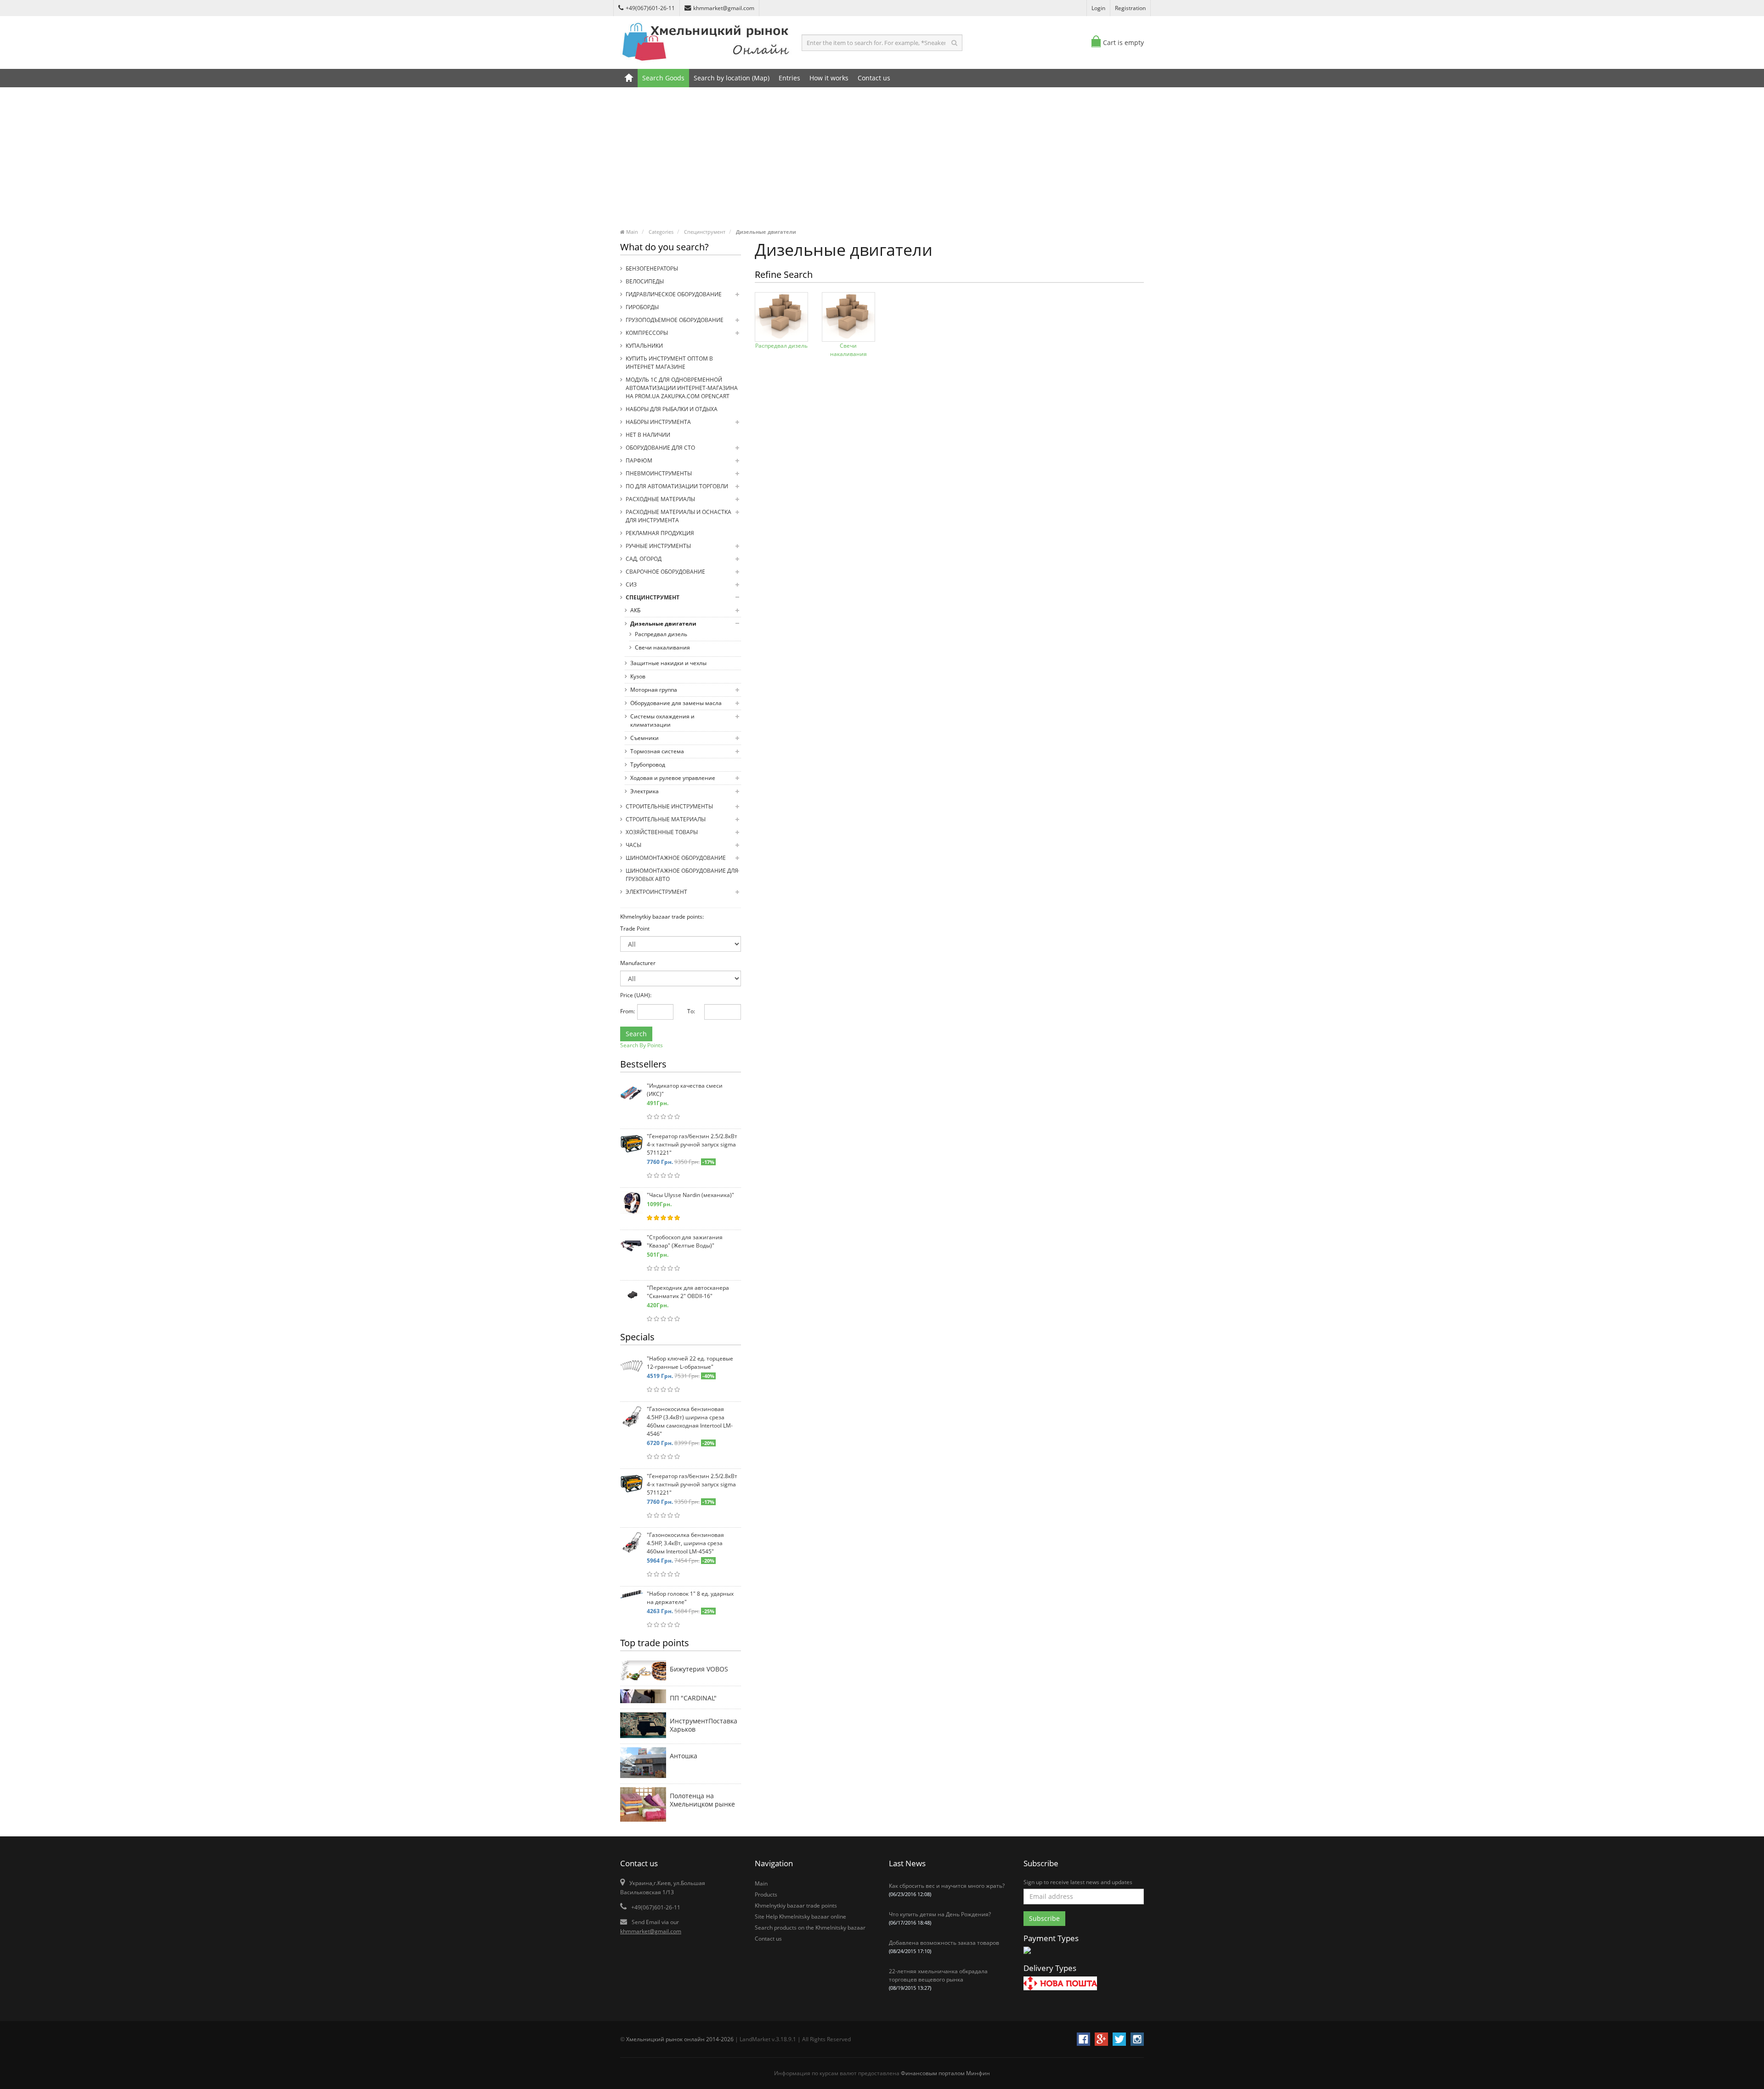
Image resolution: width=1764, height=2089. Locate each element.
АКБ (635, 610)
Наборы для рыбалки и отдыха (672, 409)
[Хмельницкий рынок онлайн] (707, 62)
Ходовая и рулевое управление (673, 778)
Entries (789, 78)
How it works (829, 78)
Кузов (638, 676)
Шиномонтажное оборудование (676, 858)
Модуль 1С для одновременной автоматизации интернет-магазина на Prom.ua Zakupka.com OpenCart (682, 388)
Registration (1130, 8)
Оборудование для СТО (660, 448)
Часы (633, 845)
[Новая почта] (1060, 1985)
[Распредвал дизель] (781, 317)
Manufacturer (638, 963)
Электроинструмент (656, 892)
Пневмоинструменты (659, 473)
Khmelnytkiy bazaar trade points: (662, 917)
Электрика (645, 791)
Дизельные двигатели (663, 624)
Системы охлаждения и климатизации (662, 720)
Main (761, 1883)
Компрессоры (647, 333)
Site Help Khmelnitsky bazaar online (800, 1917)
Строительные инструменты (669, 806)
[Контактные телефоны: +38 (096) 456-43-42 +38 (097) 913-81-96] (643, 1806)
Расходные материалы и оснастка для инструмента (678, 516)
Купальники (644, 346)
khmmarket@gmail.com (724, 8)
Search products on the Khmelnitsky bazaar (810, 1928)
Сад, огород (644, 559)
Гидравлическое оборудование (674, 294)
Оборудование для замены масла (676, 703)
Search (636, 1034)
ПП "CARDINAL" (693, 1698)
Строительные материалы (666, 819)
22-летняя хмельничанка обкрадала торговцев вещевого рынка (938, 1979)
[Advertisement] (882, 161)
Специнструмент (653, 597)
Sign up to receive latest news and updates (1078, 1882)
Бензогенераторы (652, 268)
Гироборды (642, 307)
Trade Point (635, 929)
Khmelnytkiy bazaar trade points (796, 1906)
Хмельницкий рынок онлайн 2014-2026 (680, 2039)
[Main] (629, 78)
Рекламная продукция (660, 533)
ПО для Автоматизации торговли (677, 486)
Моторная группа (654, 690)
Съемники (645, 738)
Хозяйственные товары (662, 832)
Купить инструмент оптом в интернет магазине (669, 363)
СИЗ (631, 584)
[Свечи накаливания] (848, 317)
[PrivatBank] (1027, 1955)
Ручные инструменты (658, 546)
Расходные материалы (660, 499)
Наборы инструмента (658, 422)
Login (1098, 8)
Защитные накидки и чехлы (668, 663)
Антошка (684, 1756)
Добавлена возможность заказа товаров (944, 1947)
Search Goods (663, 78)
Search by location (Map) (732, 78)
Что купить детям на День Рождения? (940, 1918)
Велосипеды (645, 281)
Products (766, 1894)
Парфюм (639, 460)
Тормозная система (657, 751)
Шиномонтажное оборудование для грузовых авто (682, 875)
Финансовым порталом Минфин (945, 2073)
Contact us (874, 78)
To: (691, 1011)
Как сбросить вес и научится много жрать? (947, 1890)
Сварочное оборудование (665, 572)
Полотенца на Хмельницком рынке (702, 1800)
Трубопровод (648, 765)
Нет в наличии (648, 435)
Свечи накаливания (662, 647)
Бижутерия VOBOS (699, 1669)
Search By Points (642, 1045)
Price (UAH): (636, 995)
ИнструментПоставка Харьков (704, 1725)
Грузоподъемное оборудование (675, 320)
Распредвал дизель (661, 634)
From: (625, 1011)
